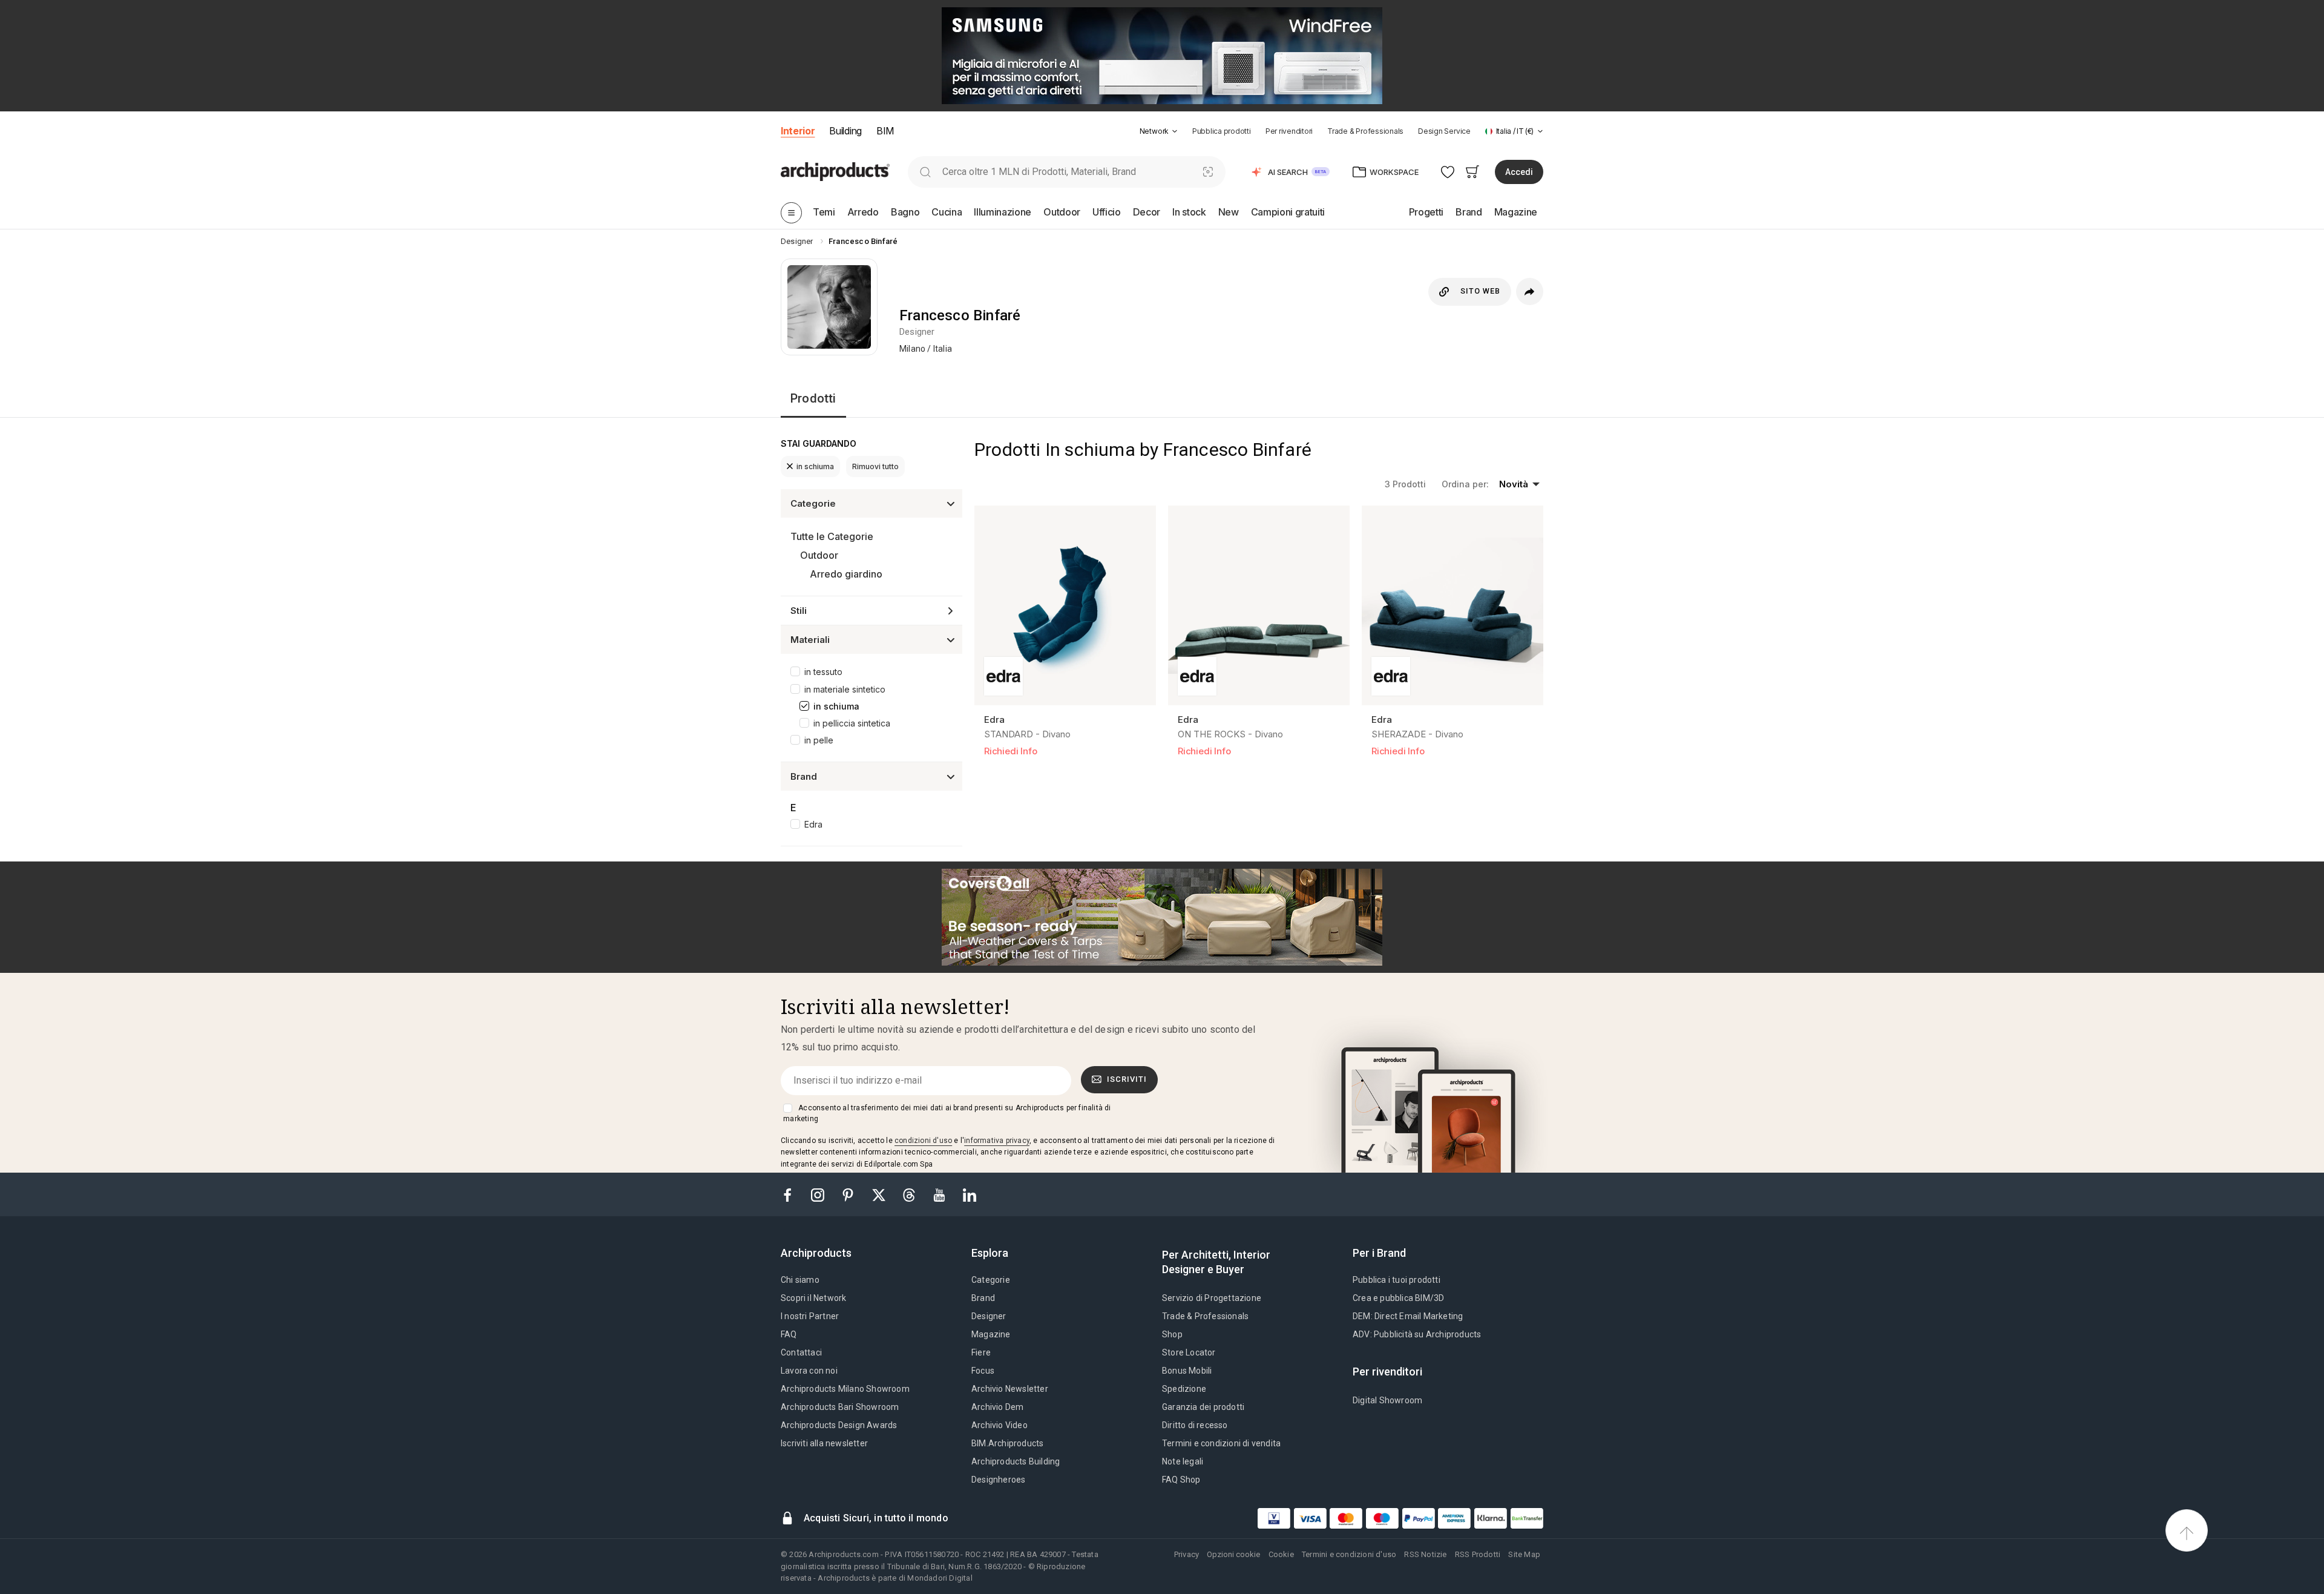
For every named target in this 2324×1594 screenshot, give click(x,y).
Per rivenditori (1289, 131)
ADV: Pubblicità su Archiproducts (1417, 1334)
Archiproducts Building (1016, 1461)
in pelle (819, 740)
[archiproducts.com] (835, 171)
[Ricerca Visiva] (1208, 172)
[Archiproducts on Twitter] (880, 1194)
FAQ (789, 1334)
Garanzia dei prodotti (1203, 1407)
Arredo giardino (846, 574)
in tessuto (823, 672)
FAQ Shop (1181, 1480)
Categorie (991, 1280)
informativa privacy (997, 1141)
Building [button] (845, 131)
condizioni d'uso (923, 1141)
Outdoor (819, 555)
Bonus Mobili (1187, 1371)
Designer (989, 1316)
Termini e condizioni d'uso (1349, 1554)
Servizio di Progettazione (1212, 1298)
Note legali (1183, 1461)
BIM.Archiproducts (1007, 1443)
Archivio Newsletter (1010, 1389)
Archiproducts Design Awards (839, 1425)
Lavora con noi (809, 1371)
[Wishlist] (1448, 172)
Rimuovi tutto (875, 466)
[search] (925, 172)
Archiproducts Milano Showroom (845, 1389)
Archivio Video (1000, 1425)
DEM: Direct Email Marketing (1408, 1316)
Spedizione (1184, 1389)
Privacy (1187, 1554)
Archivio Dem (997, 1407)
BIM (885, 131)
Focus (983, 1371)
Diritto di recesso (1195, 1425)
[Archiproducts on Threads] (910, 1194)
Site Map (1524, 1554)
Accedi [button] (1519, 172)
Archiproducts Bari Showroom (840, 1407)
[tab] (1175, 131)
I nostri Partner (810, 1316)
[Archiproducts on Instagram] (819, 1194)
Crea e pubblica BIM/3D (1398, 1298)
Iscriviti (1127, 1079)
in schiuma (815, 466)
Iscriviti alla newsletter (824, 1443)
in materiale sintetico (845, 689)
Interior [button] (798, 131)
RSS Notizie (1425, 1554)
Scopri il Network (813, 1298)
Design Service (1444, 131)
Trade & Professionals (1365, 131)
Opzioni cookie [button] (1233, 1554)
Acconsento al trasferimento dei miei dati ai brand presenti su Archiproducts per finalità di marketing (947, 1113)
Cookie (1281, 1554)
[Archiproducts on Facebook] (792, 1194)
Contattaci (801, 1352)
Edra (813, 824)
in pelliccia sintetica (852, 723)
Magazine (991, 1334)
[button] (1159, 131)
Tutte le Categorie (832, 536)
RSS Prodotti (1478, 1554)
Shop (1172, 1334)
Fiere (981, 1352)
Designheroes (998, 1480)
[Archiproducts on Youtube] (940, 1194)
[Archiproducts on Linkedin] (970, 1194)
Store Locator (1189, 1352)
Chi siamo (800, 1280)
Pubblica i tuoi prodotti (1397, 1280)
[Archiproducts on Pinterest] (849, 1194)
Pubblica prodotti (1222, 131)
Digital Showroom (1387, 1400)
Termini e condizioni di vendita (1221, 1443)
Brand (983, 1298)
